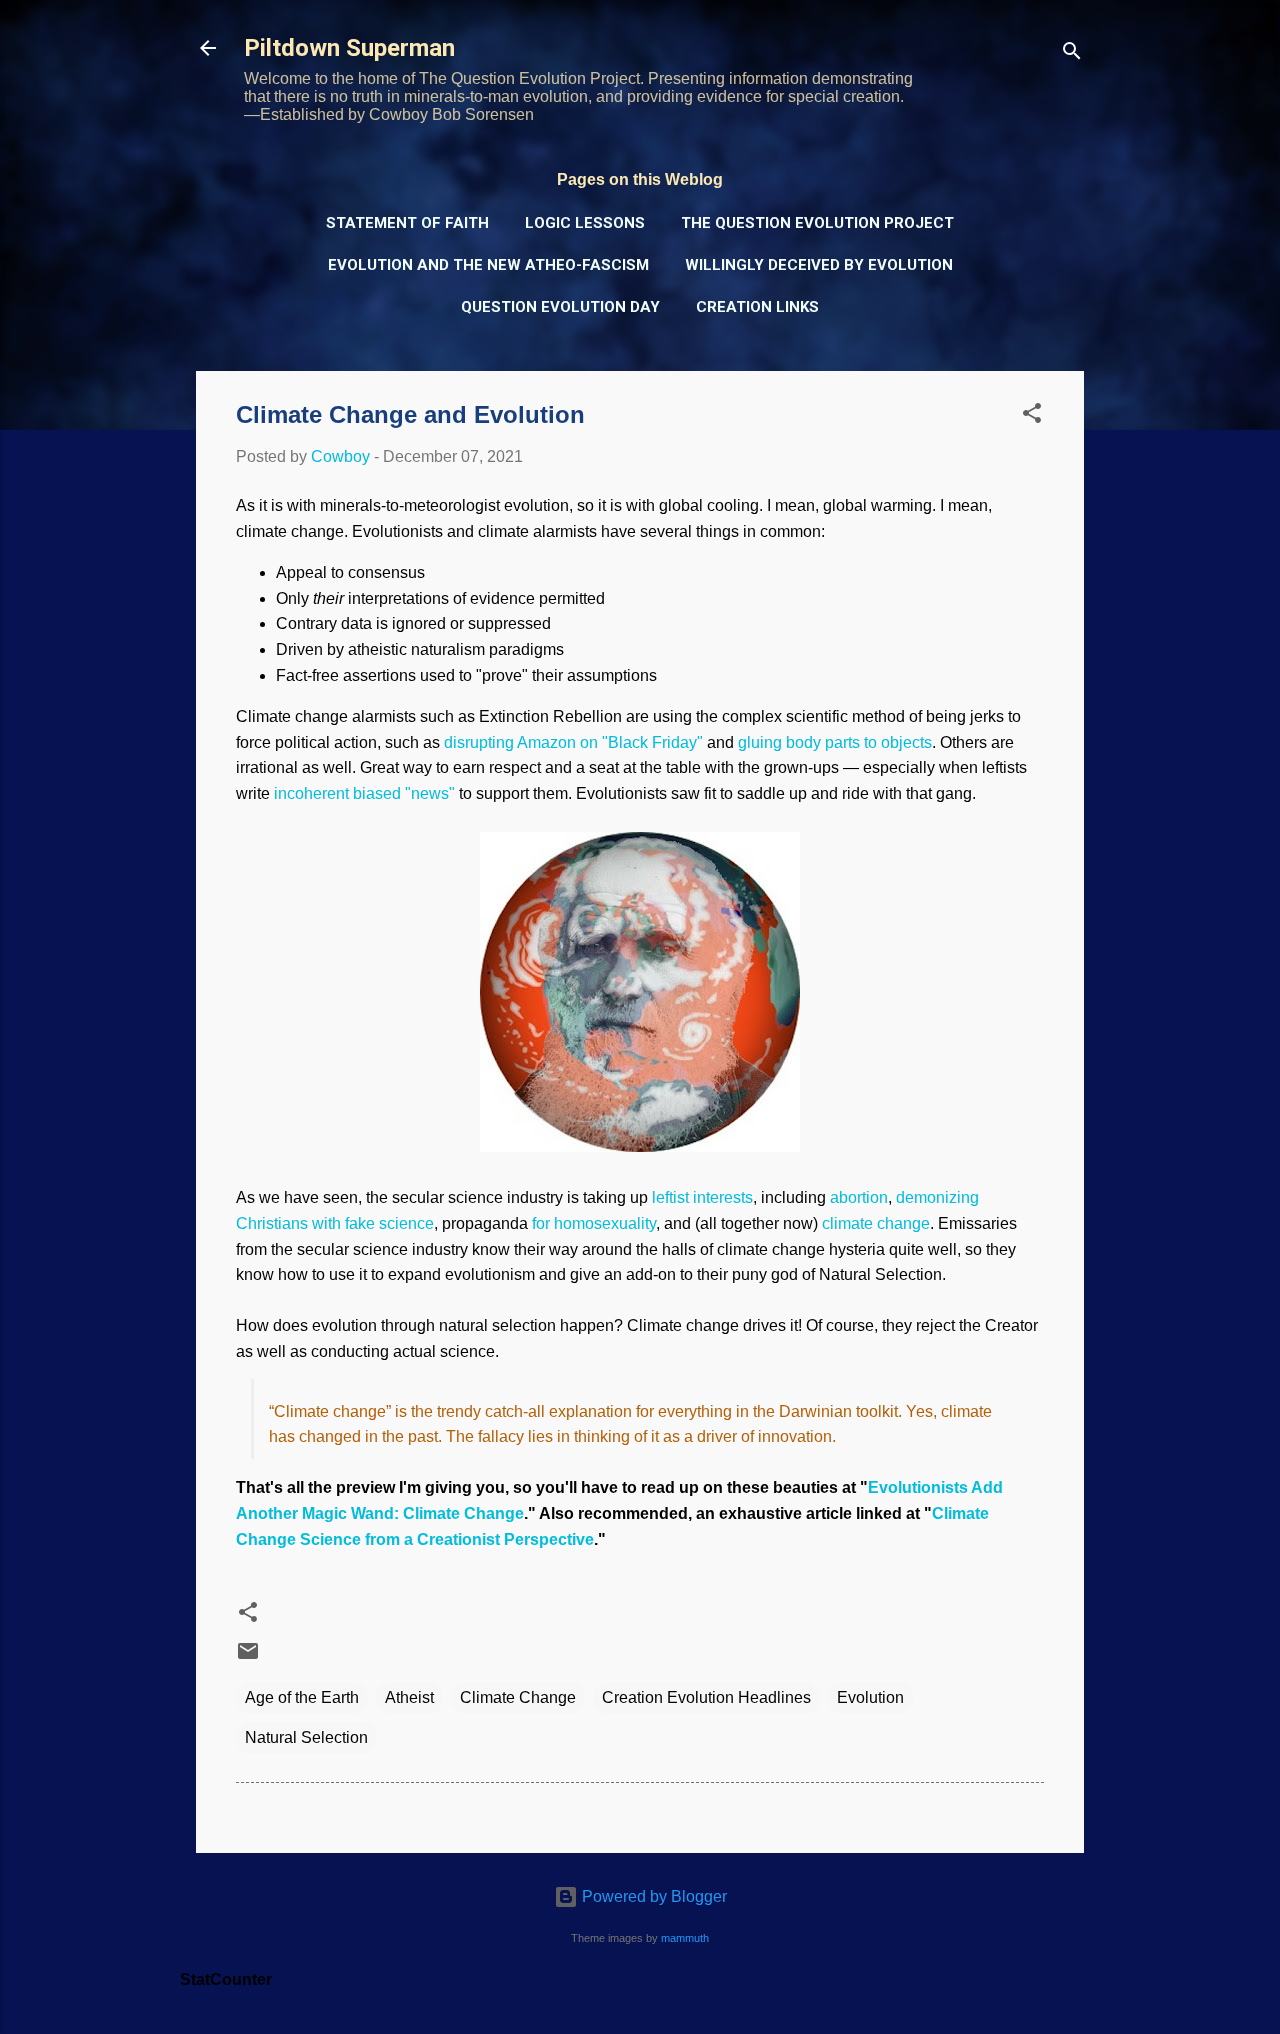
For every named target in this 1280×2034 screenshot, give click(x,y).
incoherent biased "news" (364, 793)
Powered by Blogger (652, 1896)
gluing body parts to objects (835, 742)
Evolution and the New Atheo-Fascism (488, 265)
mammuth (685, 1938)
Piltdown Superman (349, 48)
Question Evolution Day (560, 307)
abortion (859, 1197)
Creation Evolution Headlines (706, 1697)
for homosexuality (594, 1223)
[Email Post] (248, 1657)
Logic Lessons (585, 223)
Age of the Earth (302, 1697)
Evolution (870, 1697)
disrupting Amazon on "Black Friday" (573, 742)
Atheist (409, 1697)
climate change (876, 1223)
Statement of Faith (407, 223)
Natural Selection (306, 1737)
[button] (1032, 416)
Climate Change (518, 1697)
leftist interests (702, 1197)
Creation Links (757, 307)
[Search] (1072, 54)
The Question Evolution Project (817, 223)
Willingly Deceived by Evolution (819, 265)
